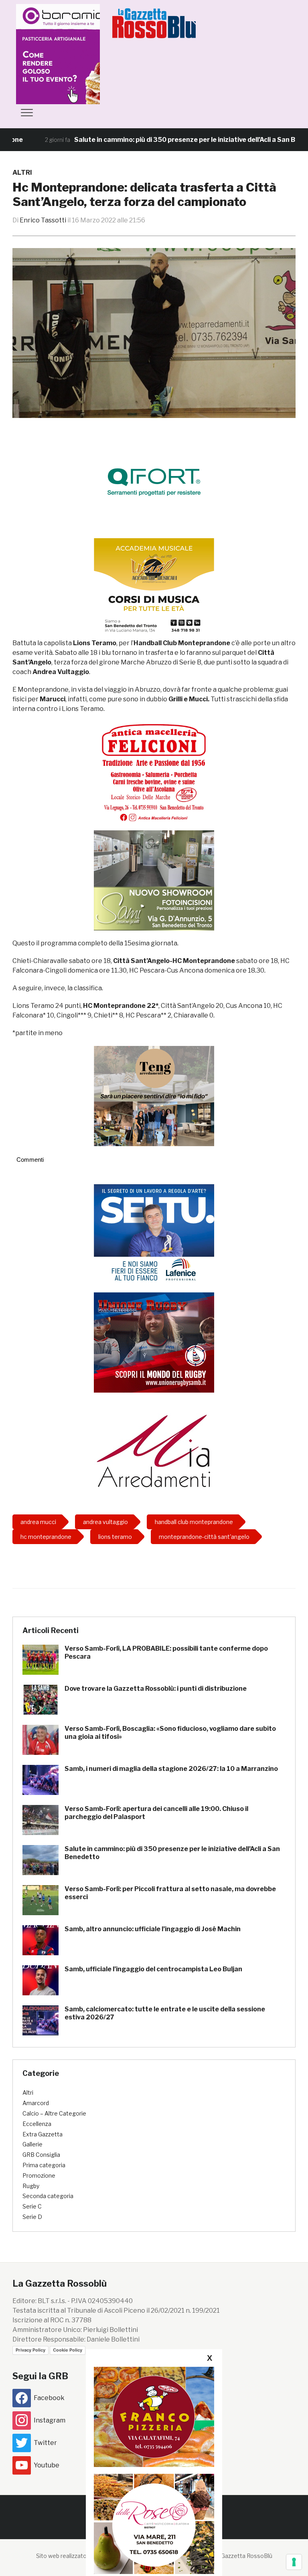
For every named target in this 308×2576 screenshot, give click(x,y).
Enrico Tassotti (43, 220)
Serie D (32, 2217)
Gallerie (32, 2144)
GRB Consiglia (41, 2155)
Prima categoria (44, 2165)
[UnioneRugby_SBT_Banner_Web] (154, 1342)
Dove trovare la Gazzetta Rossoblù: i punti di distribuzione (156, 1689)
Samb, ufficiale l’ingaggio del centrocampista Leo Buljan (153, 1969)
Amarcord (36, 2103)
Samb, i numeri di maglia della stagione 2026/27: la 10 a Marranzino (171, 1769)
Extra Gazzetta (43, 2134)
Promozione (39, 2175)
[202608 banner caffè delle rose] (154, 2524)
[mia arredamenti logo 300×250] (154, 1450)
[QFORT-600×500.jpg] (154, 482)
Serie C (32, 2206)
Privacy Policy (30, 2350)
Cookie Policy (68, 2350)
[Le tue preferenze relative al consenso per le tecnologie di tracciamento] (294, 2562)
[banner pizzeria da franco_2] (154, 2417)
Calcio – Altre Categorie (54, 2113)
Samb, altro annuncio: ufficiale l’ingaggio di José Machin (153, 1929)
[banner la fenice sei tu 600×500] (154, 1234)
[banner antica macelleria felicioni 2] (154, 772)
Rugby (31, 2186)
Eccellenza (37, 2124)
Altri (22, 173)
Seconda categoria (48, 2196)
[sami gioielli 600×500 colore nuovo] (154, 880)
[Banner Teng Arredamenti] (154, 1096)
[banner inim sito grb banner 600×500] (76, 53)
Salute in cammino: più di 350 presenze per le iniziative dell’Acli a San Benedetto (160, 140)
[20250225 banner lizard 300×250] (154, 588)
